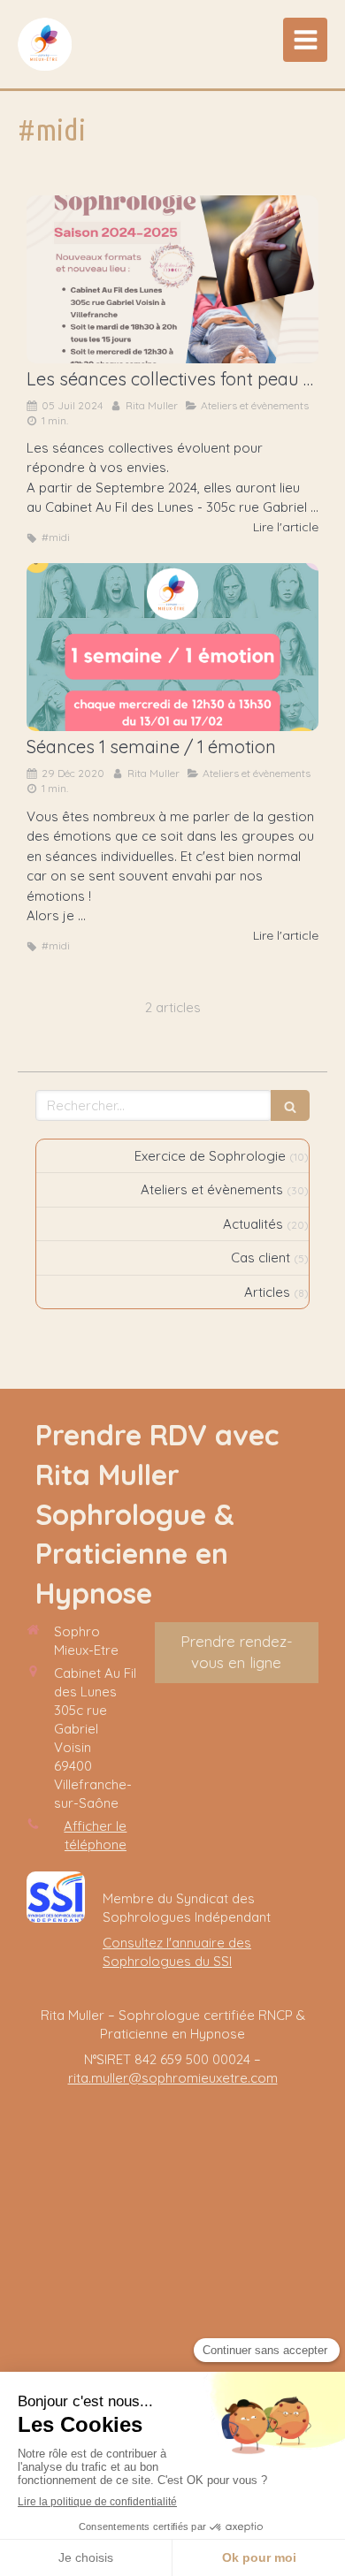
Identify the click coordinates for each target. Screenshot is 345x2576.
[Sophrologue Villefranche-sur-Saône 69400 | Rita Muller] (45, 44)
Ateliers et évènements (212, 1189)
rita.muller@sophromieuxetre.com (173, 2078)
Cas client (261, 1258)
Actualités (253, 1224)
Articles (267, 1292)
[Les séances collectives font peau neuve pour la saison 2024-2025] (172, 279)
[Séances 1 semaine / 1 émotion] (172, 647)
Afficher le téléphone (95, 1835)
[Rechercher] (290, 1105)
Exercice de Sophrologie (210, 1156)
